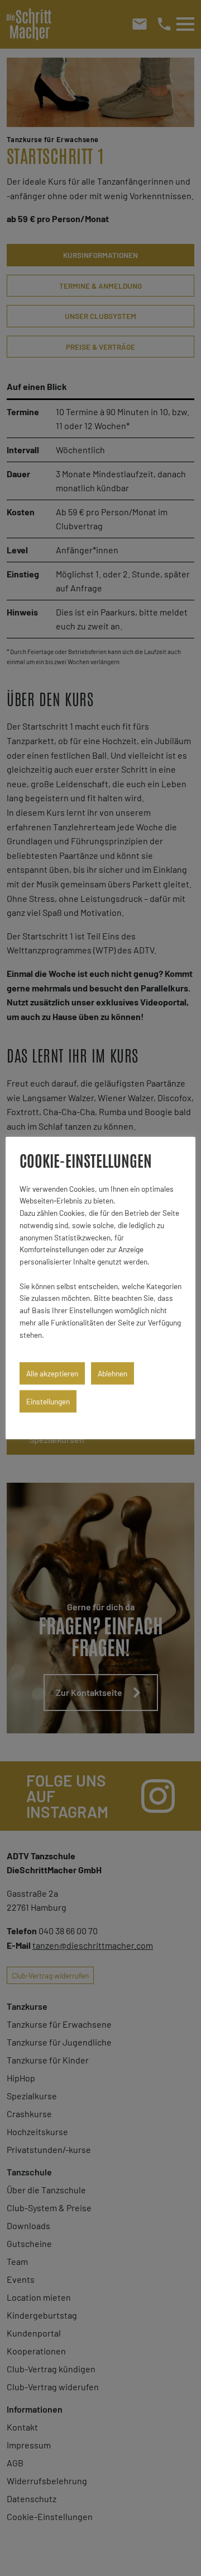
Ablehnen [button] (113, 1373)
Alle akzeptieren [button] (52, 1373)
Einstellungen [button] (48, 1401)
